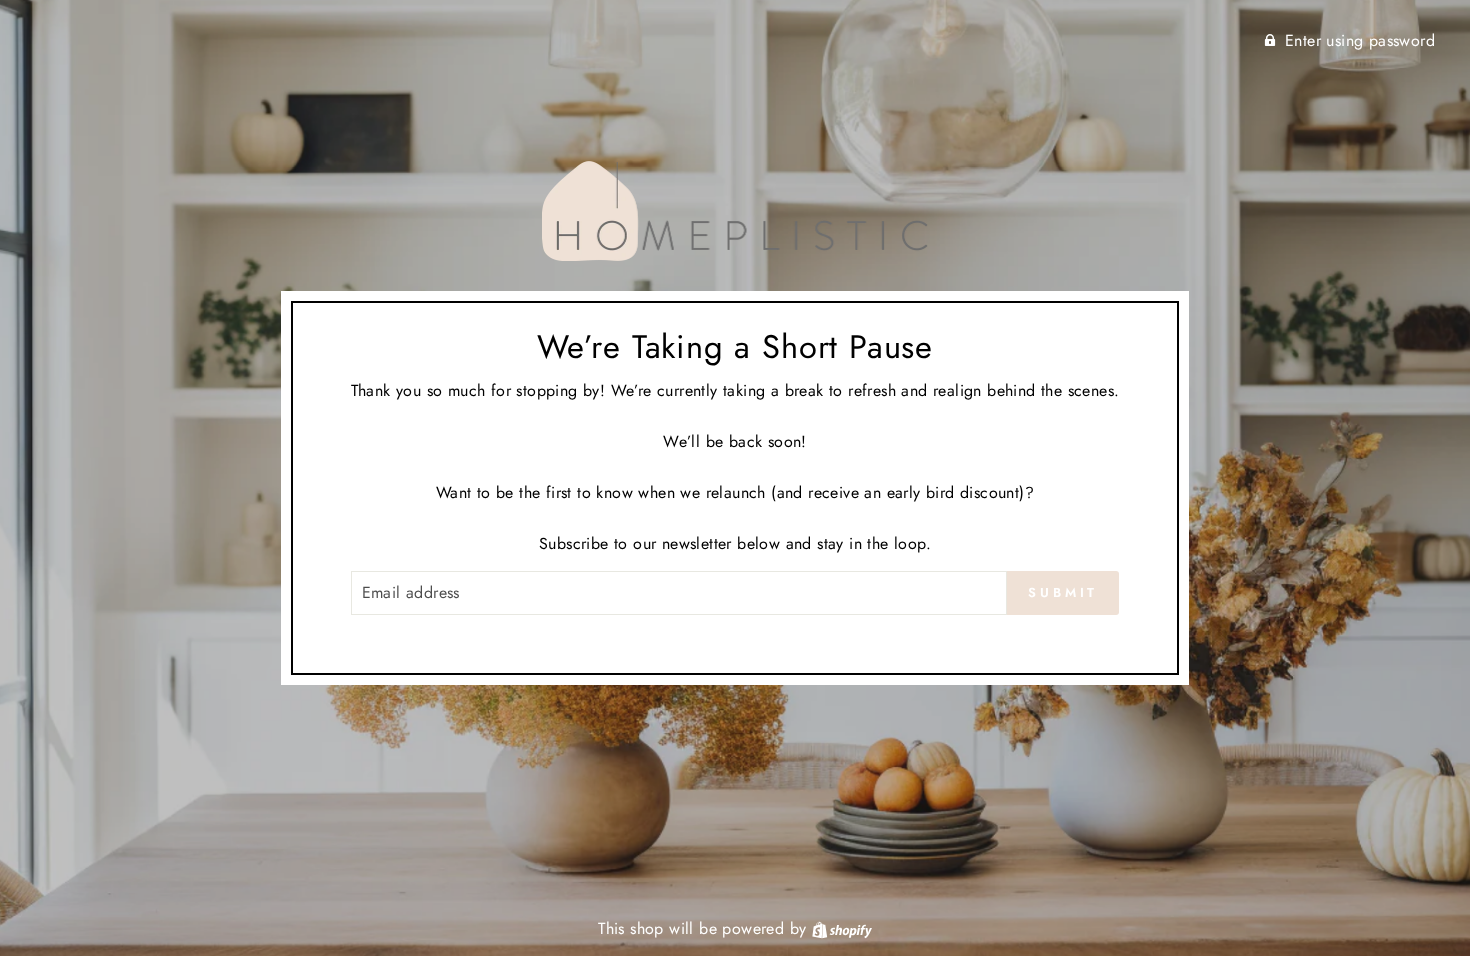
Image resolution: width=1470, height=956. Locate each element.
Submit (1063, 592)
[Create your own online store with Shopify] (842, 928)
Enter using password (1360, 40)
